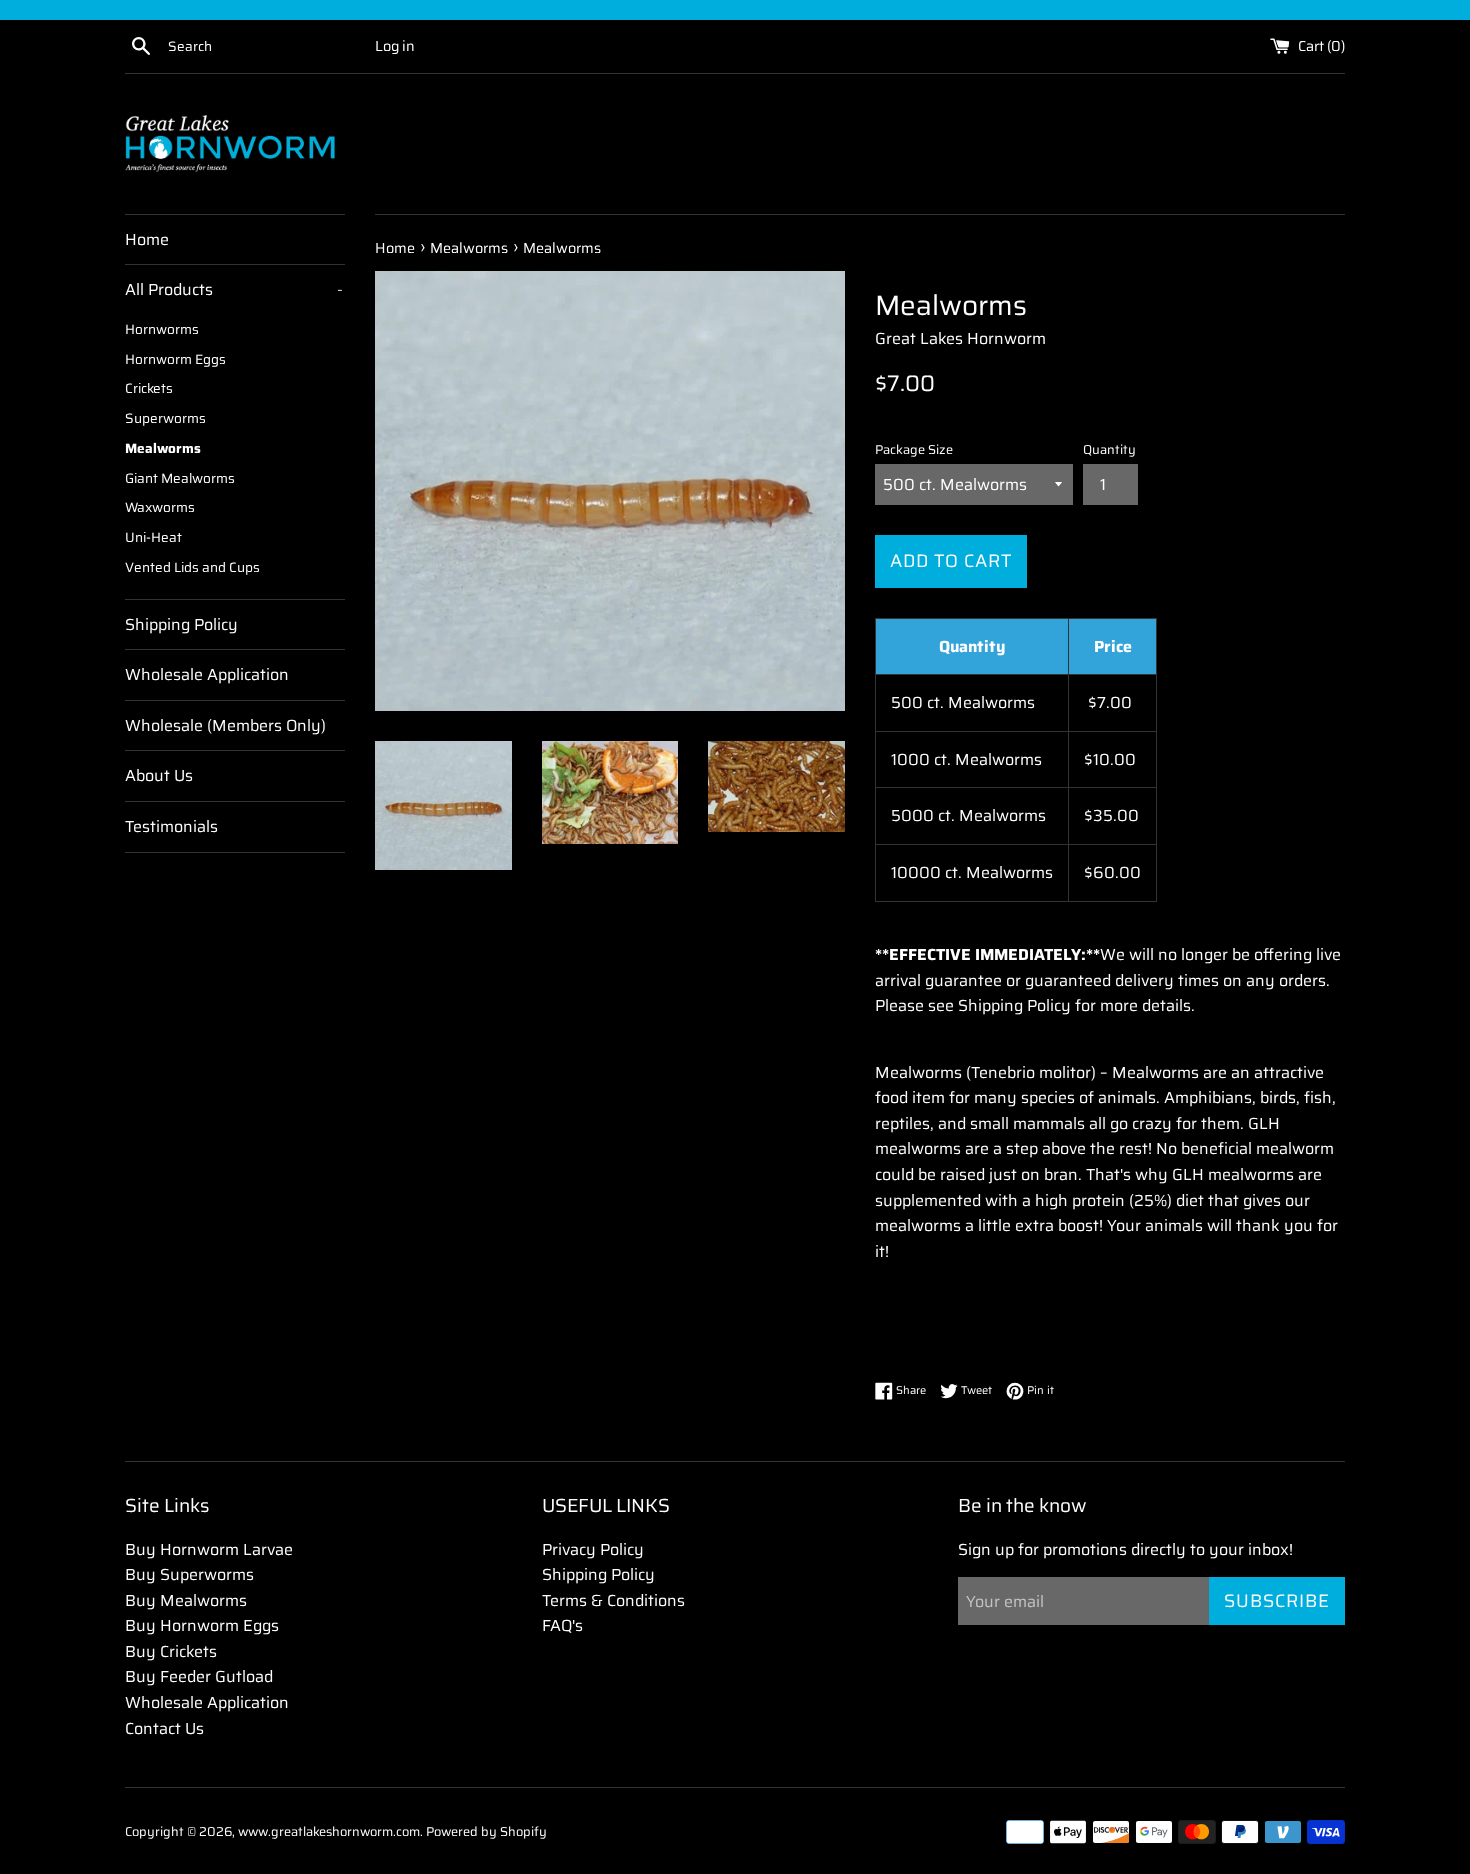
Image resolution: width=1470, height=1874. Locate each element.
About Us (159, 775)
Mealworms (163, 448)
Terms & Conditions (613, 1600)
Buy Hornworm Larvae (209, 1549)
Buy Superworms (189, 1574)
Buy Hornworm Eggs (202, 1625)
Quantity (1109, 450)
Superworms (165, 418)
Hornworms (162, 329)
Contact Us (164, 1728)
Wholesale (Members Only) (225, 725)
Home (147, 239)
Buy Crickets (171, 1651)
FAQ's (562, 1625)
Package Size (914, 450)
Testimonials (171, 826)
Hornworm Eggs (175, 359)
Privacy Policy (593, 1549)
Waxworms (160, 507)
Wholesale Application (207, 674)
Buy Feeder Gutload (199, 1676)
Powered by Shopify (486, 1831)
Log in (395, 46)
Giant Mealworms (180, 478)
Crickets (149, 388)
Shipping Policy (181, 624)
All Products (234, 289)
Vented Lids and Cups (192, 567)
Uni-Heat (153, 537)
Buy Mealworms (186, 1600)
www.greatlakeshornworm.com (329, 1831)
